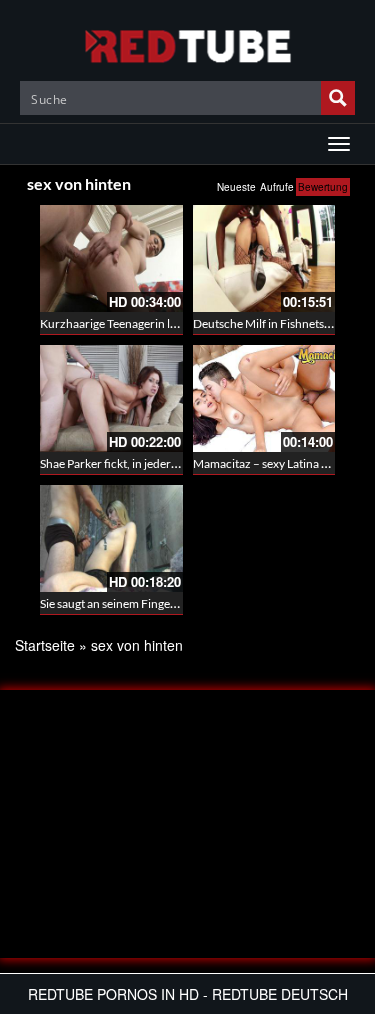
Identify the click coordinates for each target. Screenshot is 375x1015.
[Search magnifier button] (338, 98)
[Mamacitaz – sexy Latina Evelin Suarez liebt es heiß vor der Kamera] (264, 398)
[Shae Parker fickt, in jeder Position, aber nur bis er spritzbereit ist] (111, 398)
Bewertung (323, 187)
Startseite (45, 645)
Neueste (236, 187)
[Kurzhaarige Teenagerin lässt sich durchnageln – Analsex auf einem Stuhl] (111, 258)
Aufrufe (277, 187)
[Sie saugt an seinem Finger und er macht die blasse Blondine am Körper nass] (111, 538)
